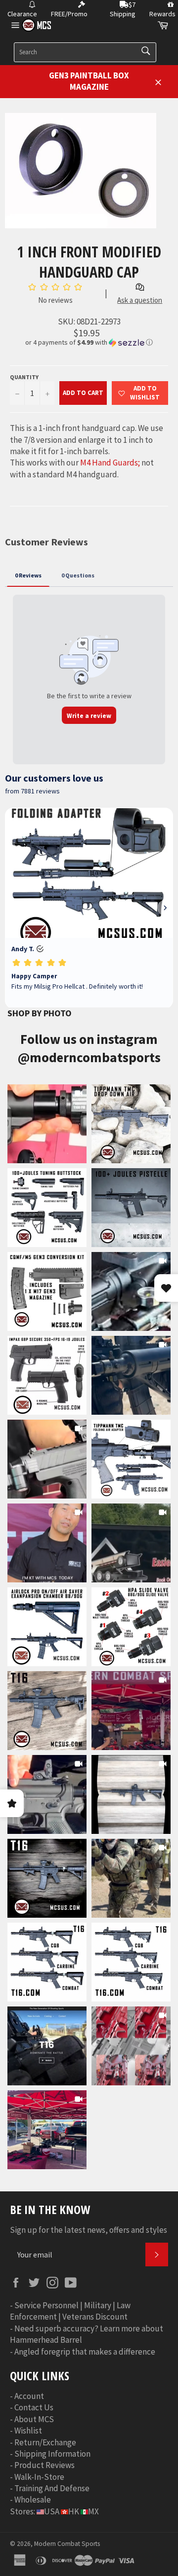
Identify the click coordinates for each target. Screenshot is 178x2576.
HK (74, 2511)
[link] (47, 1124)
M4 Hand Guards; (110, 463)
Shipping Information (52, 2454)
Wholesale (33, 2500)
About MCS (34, 2419)
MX (93, 2511)
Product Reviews (44, 2465)
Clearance (22, 14)
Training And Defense (52, 2488)
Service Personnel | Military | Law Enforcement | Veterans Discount (70, 2311)
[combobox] (85, 52)
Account (29, 2396)
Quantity (24, 377)
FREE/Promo (69, 14)
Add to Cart (83, 393)
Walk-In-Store (39, 2477)
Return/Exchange (45, 2442)
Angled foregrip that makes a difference (85, 2352)
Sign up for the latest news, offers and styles (89, 2230)
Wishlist (28, 2431)
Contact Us (34, 2407)
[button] (89, 342)
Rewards (162, 14)
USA (52, 2511)
